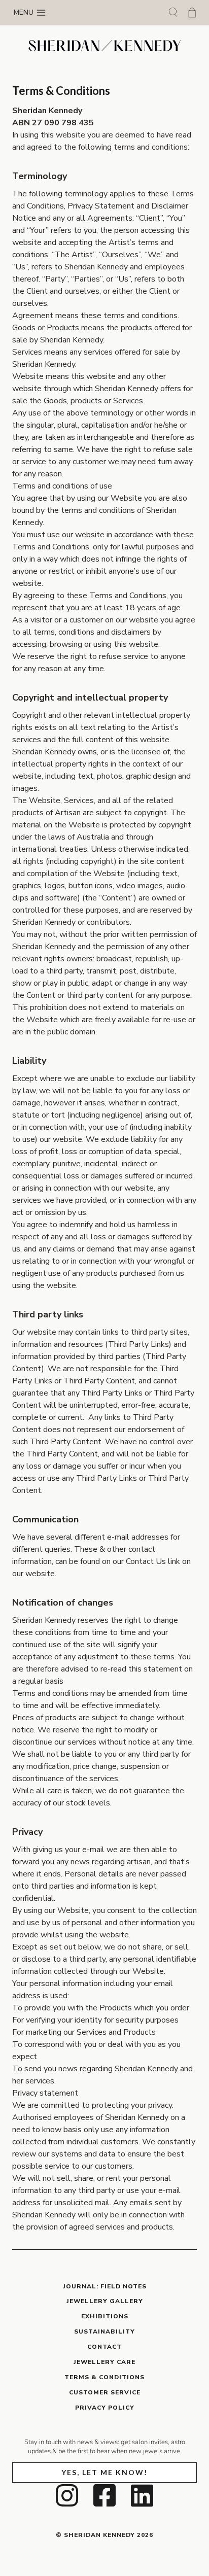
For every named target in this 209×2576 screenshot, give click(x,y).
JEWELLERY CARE (104, 2362)
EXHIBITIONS (105, 2316)
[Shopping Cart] (192, 12)
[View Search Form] (173, 13)
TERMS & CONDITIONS (104, 2377)
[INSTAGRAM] (67, 2495)
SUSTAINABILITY (104, 2331)
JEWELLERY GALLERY (105, 2301)
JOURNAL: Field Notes (105, 2286)
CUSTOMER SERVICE (105, 2392)
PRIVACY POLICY (105, 2408)
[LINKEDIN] (142, 2495)
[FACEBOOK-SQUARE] (104, 2495)
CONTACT (104, 2347)
